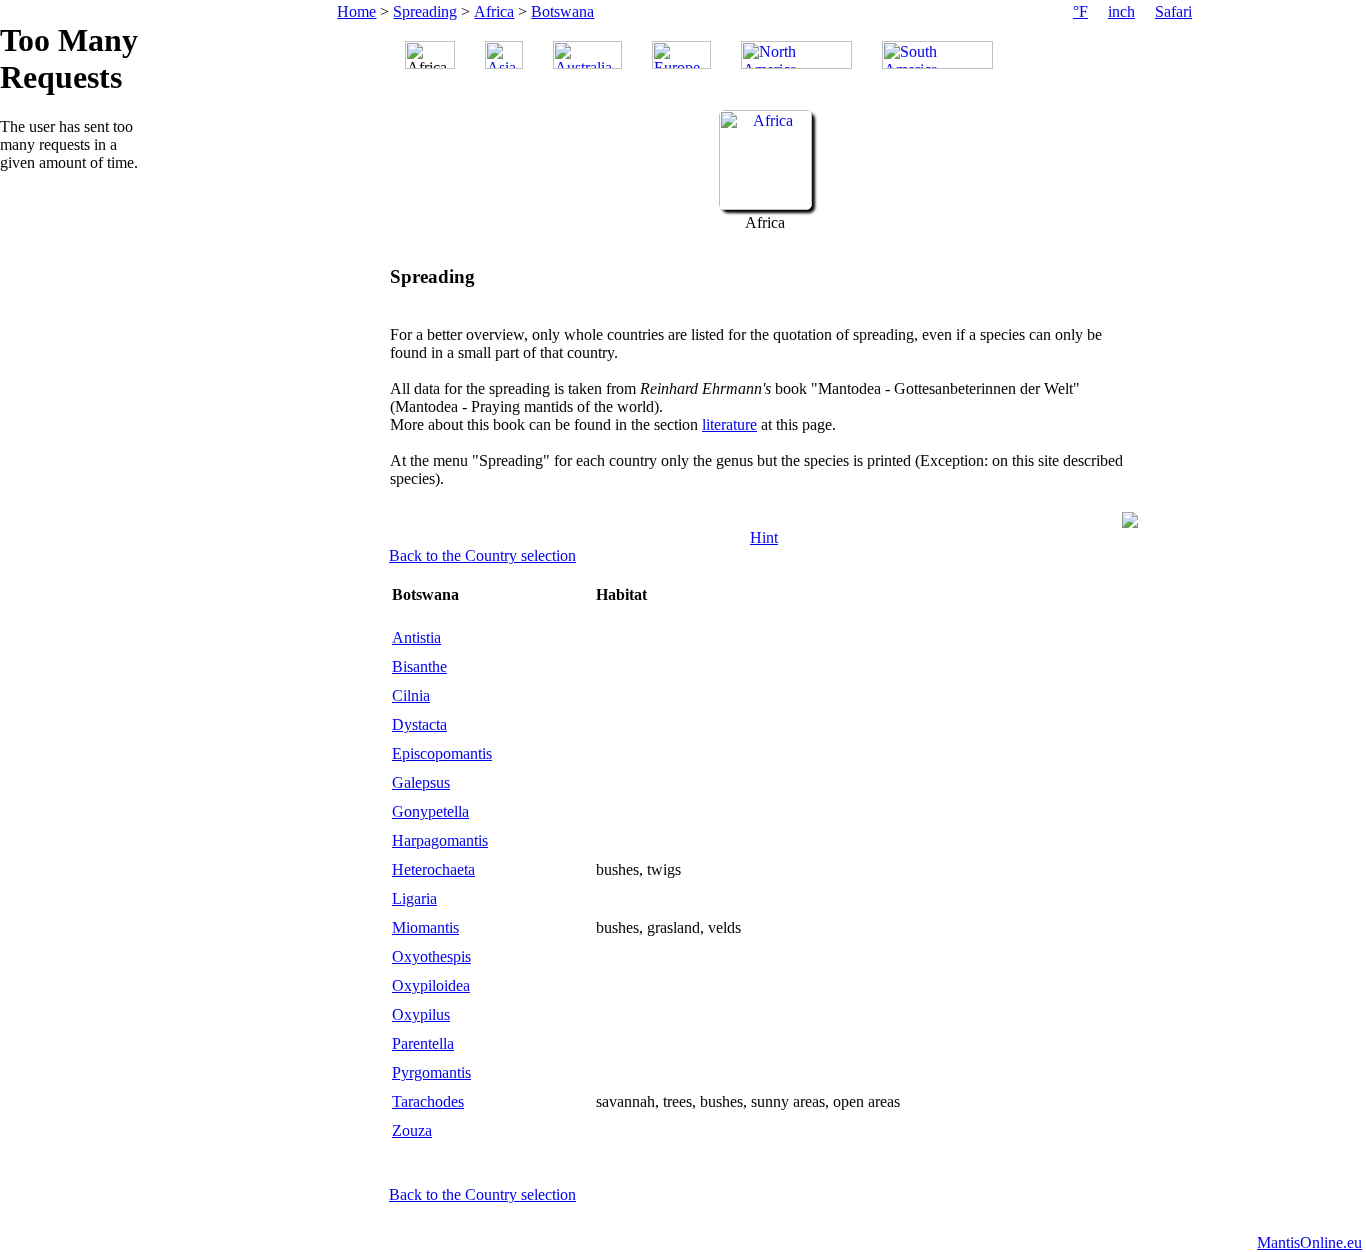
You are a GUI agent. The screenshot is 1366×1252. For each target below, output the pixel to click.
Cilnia (411, 695)
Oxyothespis (431, 956)
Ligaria (414, 898)
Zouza (412, 1130)
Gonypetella (430, 811)
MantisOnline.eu (1309, 1242)
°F (1080, 11)
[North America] (796, 55)
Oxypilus (421, 1014)
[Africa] (765, 204)
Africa (494, 11)
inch (1121, 11)
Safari (1173, 11)
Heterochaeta (433, 869)
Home (356, 11)
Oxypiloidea (431, 985)
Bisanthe (419, 666)
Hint (764, 537)
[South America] (937, 55)
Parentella (423, 1043)
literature (729, 424)
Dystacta (419, 724)
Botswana (562, 11)
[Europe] (681, 55)
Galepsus (421, 782)
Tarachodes (428, 1101)
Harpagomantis (440, 840)
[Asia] (504, 55)
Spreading (425, 11)
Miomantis (425, 927)
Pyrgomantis (431, 1072)
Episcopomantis (442, 753)
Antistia (416, 637)
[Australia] (587, 55)
